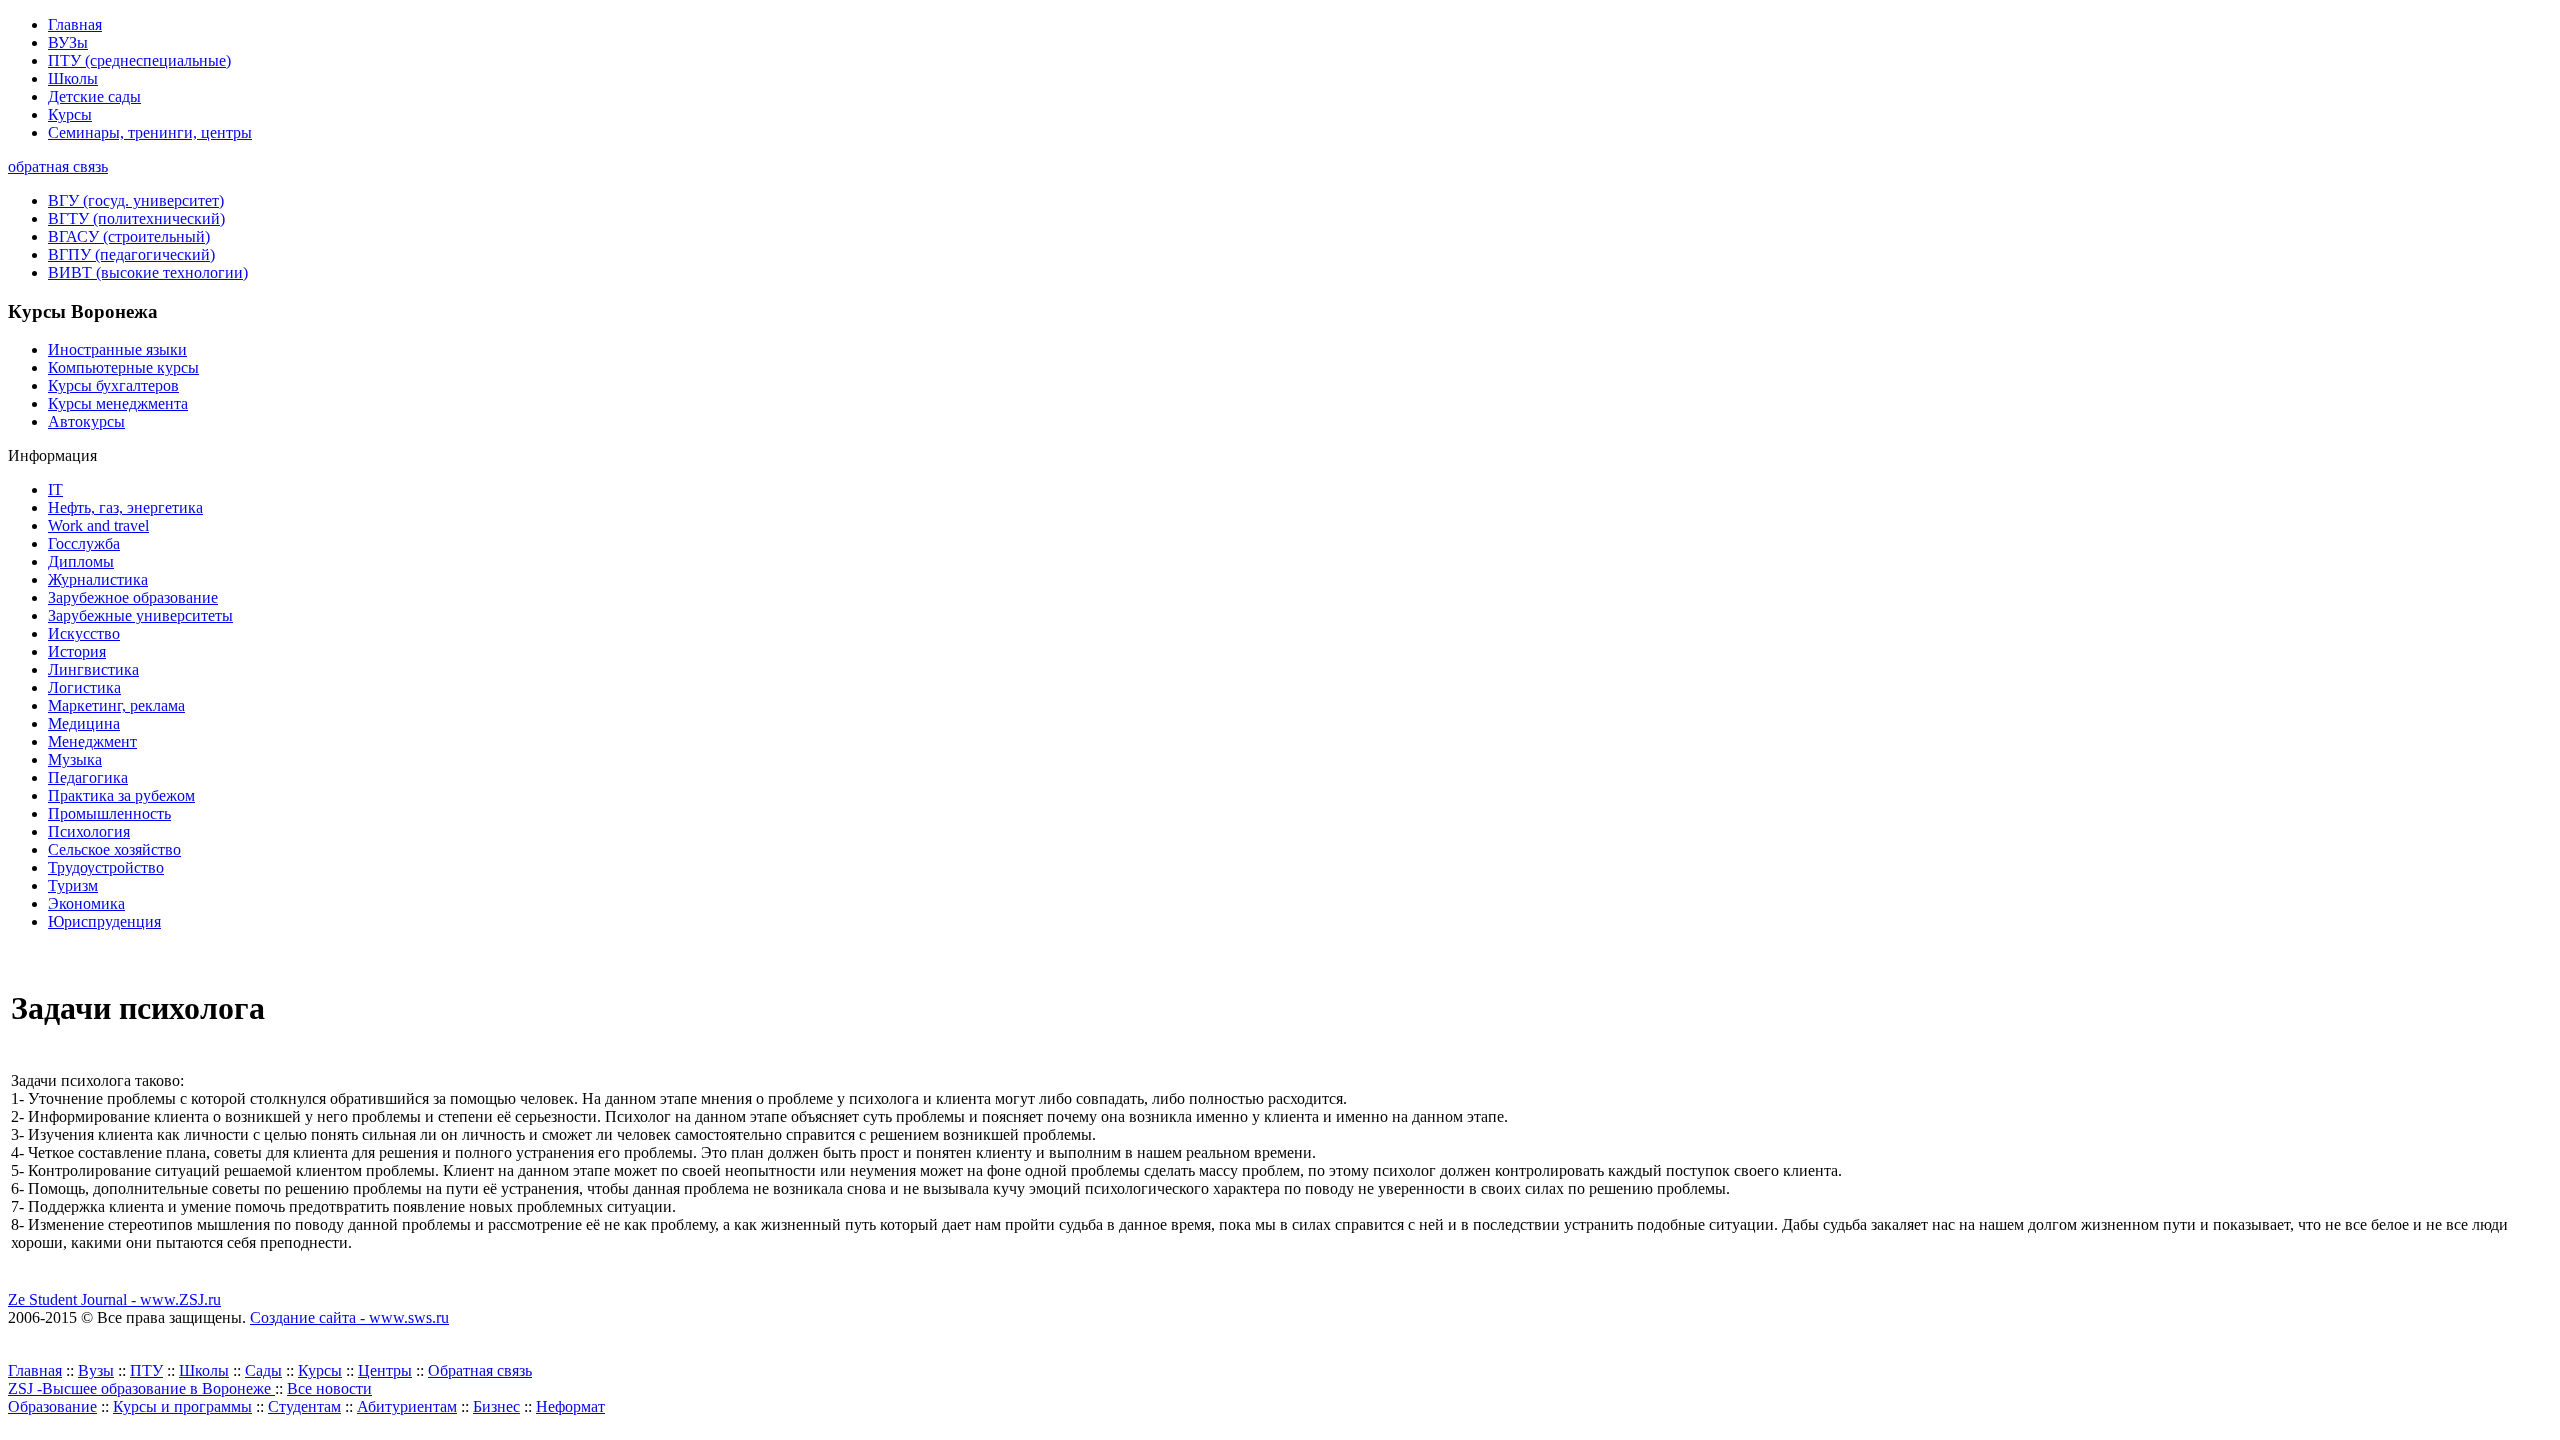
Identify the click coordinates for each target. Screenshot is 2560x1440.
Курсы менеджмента (118, 403)
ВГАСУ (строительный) (129, 236)
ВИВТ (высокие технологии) (148, 272)
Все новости (329, 1388)
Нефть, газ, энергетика (125, 507)
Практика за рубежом (121, 795)
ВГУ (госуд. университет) (136, 200)
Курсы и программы (182, 1406)
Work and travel (98, 525)
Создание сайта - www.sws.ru (349, 1317)
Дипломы (81, 561)
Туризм (73, 885)
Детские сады (94, 96)
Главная (75, 24)
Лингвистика (93, 669)
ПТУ (146, 1370)
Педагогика (88, 777)
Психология (89, 831)
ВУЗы (68, 42)
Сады (263, 1370)
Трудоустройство (106, 867)
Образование (52, 1406)
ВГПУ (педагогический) (131, 254)
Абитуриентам (407, 1406)
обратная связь (58, 166)
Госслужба (84, 543)
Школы (73, 78)
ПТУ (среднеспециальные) (139, 60)
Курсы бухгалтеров (113, 385)
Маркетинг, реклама (116, 705)
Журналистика (98, 579)
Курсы (70, 114)
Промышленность (109, 813)
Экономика (86, 903)
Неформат (570, 1406)
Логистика (84, 687)
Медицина (84, 723)
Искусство (84, 633)
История (77, 651)
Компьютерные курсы (123, 367)
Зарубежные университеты (140, 615)
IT (55, 489)
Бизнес (496, 1406)
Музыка (75, 759)
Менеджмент (92, 741)
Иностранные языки (117, 349)
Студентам (304, 1406)
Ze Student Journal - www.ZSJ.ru (114, 1299)
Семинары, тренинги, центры (150, 132)
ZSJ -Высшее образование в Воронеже (141, 1388)
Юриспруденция (104, 921)
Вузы (96, 1370)
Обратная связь (480, 1370)
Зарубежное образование (133, 597)
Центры (385, 1370)
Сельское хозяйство (114, 849)
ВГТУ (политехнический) (136, 218)
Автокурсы (86, 421)
